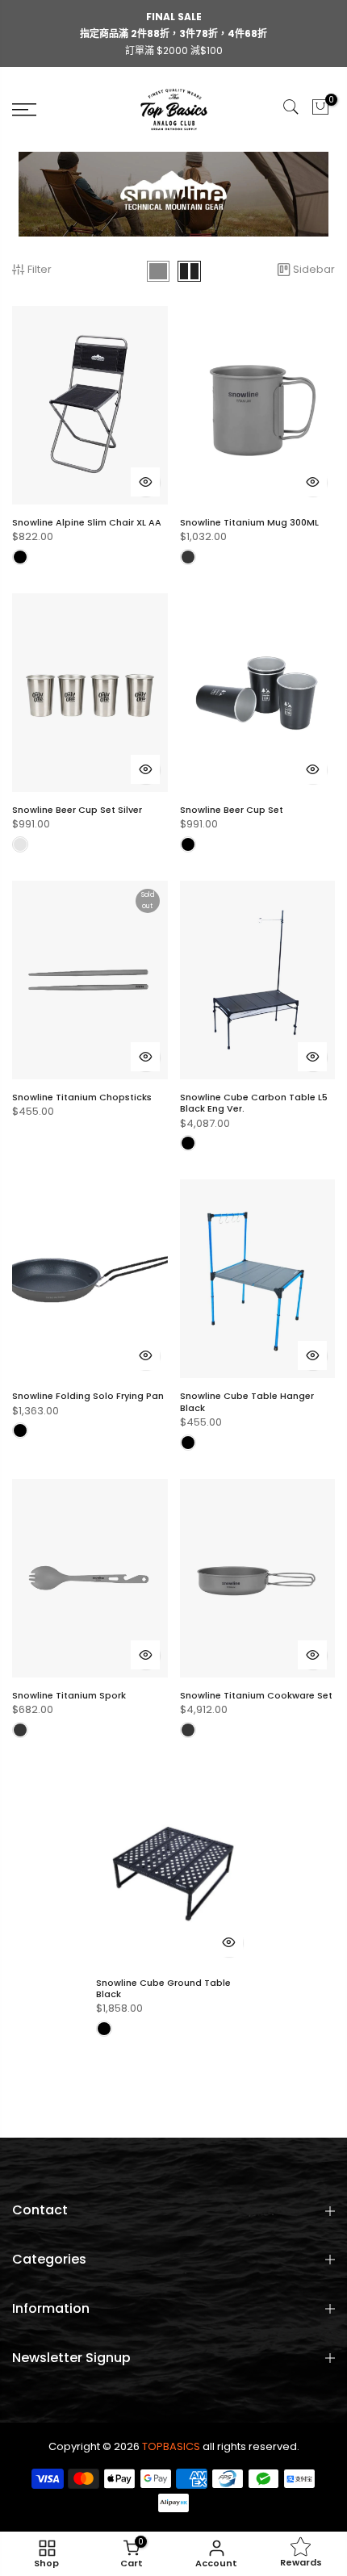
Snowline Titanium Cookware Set (256, 1695)
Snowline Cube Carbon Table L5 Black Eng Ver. (254, 1103)
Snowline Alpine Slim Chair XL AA (87, 522)
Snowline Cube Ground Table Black (163, 1988)
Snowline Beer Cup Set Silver (77, 810)
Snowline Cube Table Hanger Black (247, 1401)
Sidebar (314, 269)
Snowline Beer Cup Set (232, 810)
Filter (40, 269)
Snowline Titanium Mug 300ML (249, 522)
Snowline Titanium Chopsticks (82, 1097)
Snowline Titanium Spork (69, 1695)
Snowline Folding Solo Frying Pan (88, 1396)
